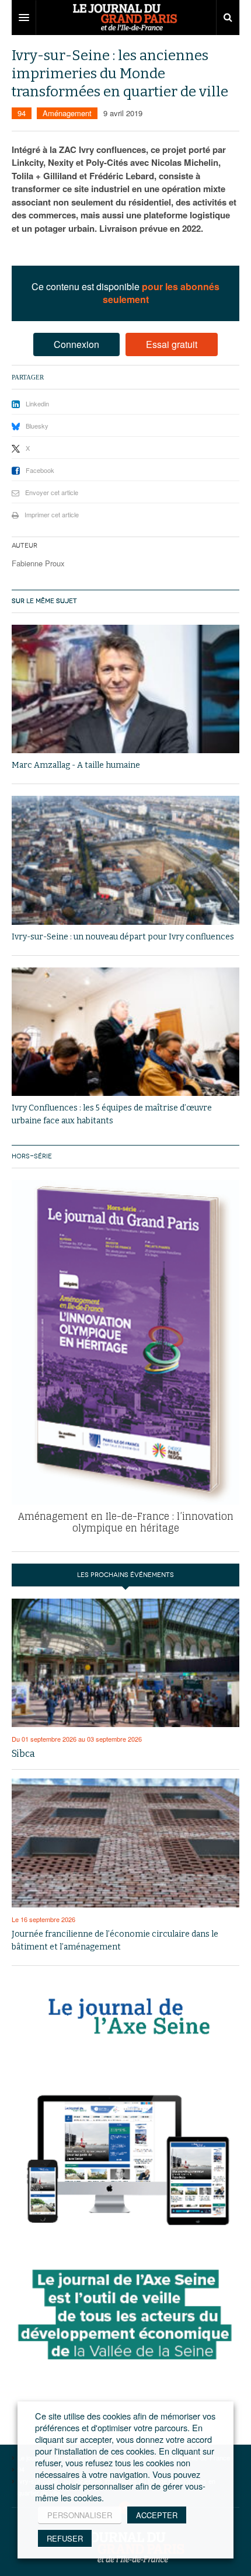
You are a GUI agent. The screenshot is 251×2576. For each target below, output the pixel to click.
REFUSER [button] (65, 2538)
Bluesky (37, 426)
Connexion (76, 344)
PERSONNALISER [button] (80, 2515)
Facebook (40, 470)
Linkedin (37, 403)
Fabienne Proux (38, 563)
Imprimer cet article (52, 514)
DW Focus (125, 18)
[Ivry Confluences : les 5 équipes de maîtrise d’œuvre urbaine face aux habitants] (125, 1032)
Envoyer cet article (52, 492)
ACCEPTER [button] (157, 2515)
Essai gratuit (172, 344)
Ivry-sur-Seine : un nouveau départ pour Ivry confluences (123, 937)
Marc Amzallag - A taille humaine (76, 765)
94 (22, 113)
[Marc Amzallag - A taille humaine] (125, 689)
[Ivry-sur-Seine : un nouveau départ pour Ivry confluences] (125, 860)
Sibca (23, 1754)
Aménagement (67, 113)
